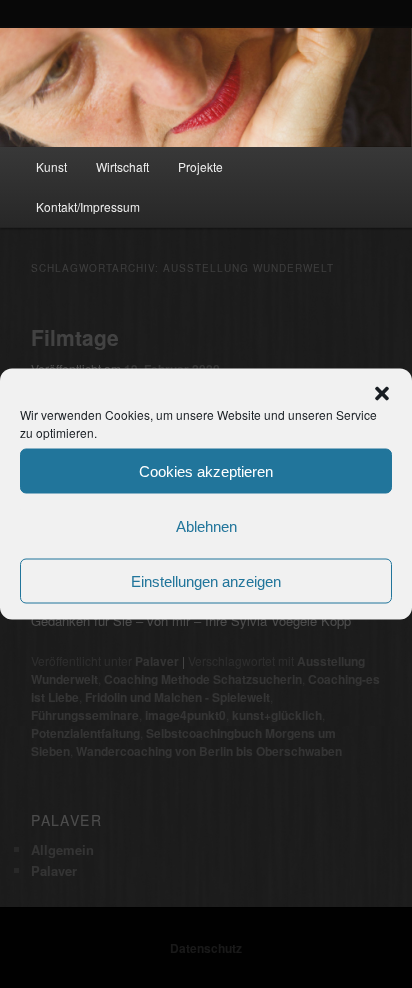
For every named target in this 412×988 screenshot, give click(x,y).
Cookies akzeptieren (206, 470)
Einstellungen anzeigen (206, 580)
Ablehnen (206, 525)
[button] (382, 394)
